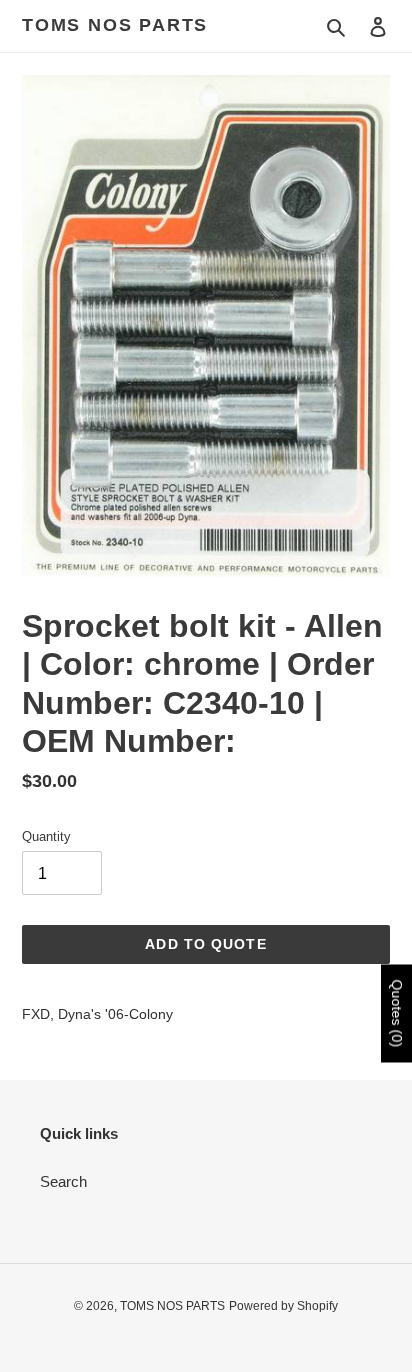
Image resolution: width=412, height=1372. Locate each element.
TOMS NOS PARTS (115, 25)
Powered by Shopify (283, 1306)
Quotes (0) (397, 1014)
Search (63, 1181)
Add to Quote (205, 944)
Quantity (46, 836)
